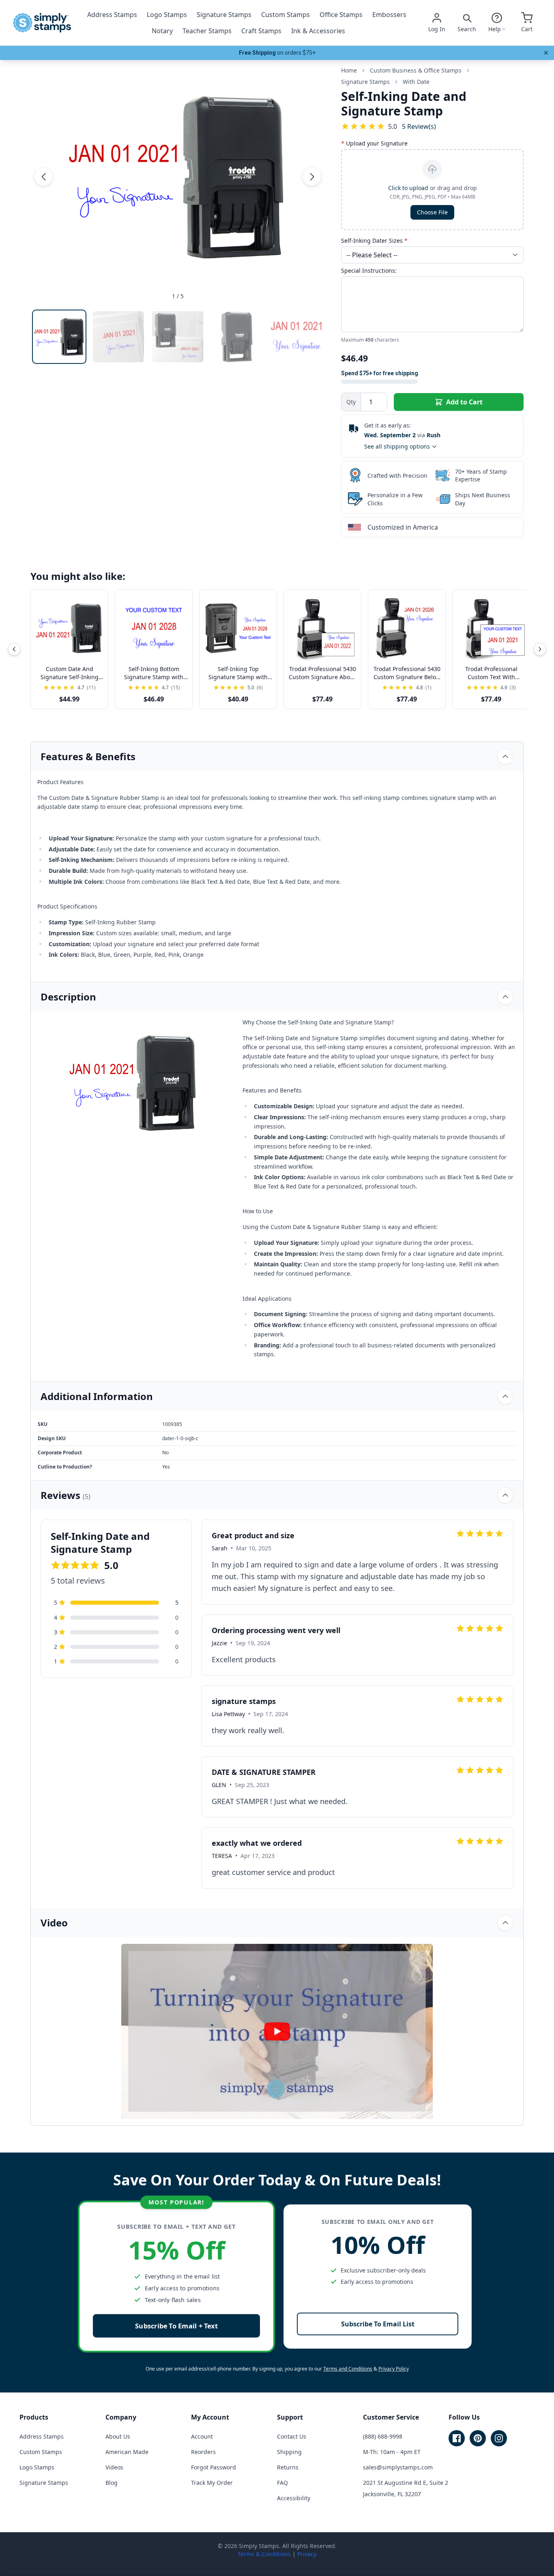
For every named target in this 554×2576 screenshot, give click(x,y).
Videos (114, 2467)
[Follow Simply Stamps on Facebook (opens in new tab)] (457, 2438)
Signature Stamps (224, 15)
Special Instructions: (369, 270)
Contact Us (292, 2436)
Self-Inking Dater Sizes (374, 240)
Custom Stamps (286, 15)
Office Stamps (341, 15)
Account (202, 2436)
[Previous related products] (14, 649)
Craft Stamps (261, 31)
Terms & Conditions (264, 2554)
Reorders (203, 2452)
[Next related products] (540, 649)
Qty (351, 402)
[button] (43, 177)
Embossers (389, 15)
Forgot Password (214, 2467)
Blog (112, 2483)
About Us (118, 2436)
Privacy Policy (394, 2369)
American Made (127, 2452)
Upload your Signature (374, 143)
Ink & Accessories (318, 31)
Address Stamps (112, 15)
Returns (288, 2467)
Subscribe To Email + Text (176, 2326)
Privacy (307, 2554)
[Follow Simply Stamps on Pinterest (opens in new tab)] (478, 2438)
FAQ (282, 2483)
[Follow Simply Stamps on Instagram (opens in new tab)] (499, 2438)
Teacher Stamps (207, 31)
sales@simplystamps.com (398, 2467)
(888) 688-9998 (383, 2436)
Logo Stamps (167, 15)
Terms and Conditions (348, 2369)
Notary (162, 31)
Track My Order (212, 2483)
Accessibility (294, 2498)
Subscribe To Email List (378, 2324)
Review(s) (419, 126)
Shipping (289, 2452)
